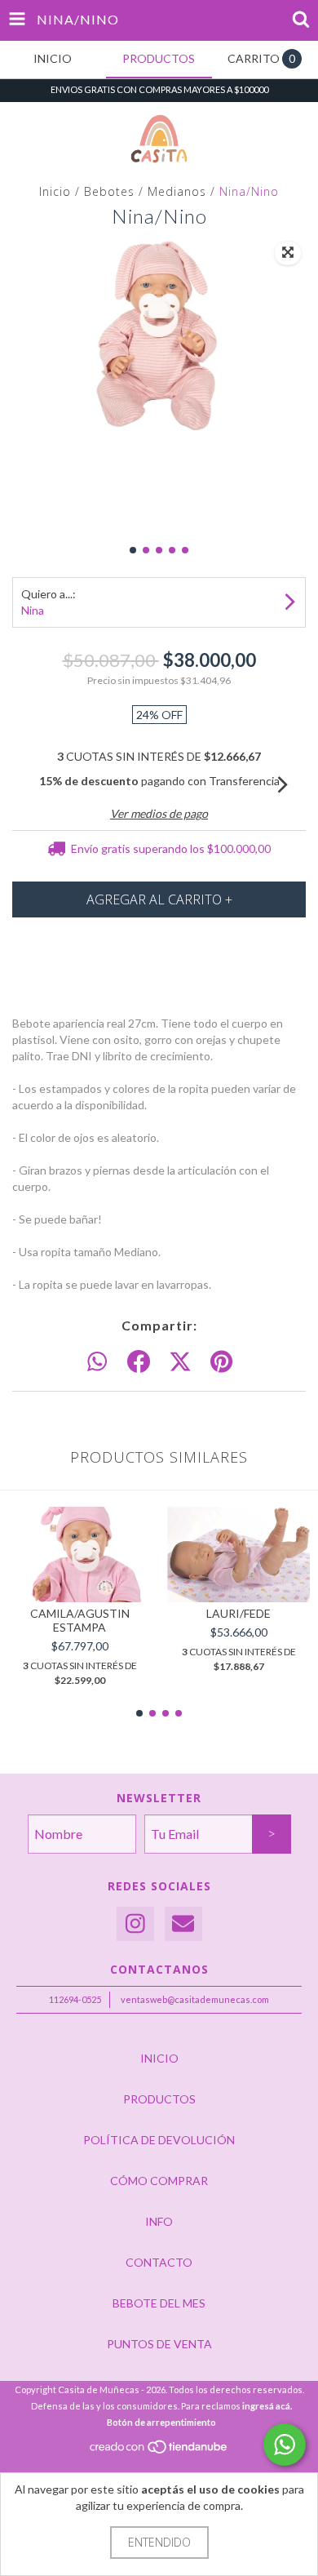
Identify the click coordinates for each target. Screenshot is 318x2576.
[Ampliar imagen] (288, 253)
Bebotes (109, 191)
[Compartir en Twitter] (180, 1362)
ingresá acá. (267, 2406)
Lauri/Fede (238, 1613)
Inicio (55, 191)
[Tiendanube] (159, 2452)
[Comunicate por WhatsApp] (285, 2445)
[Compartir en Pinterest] (221, 1362)
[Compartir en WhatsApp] (97, 1362)
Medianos (177, 191)
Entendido (159, 2542)
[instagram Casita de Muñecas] (135, 1924)
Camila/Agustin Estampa (80, 1620)
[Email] (183, 1924)
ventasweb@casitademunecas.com (195, 1999)
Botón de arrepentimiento (161, 2422)
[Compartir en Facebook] (139, 1362)
